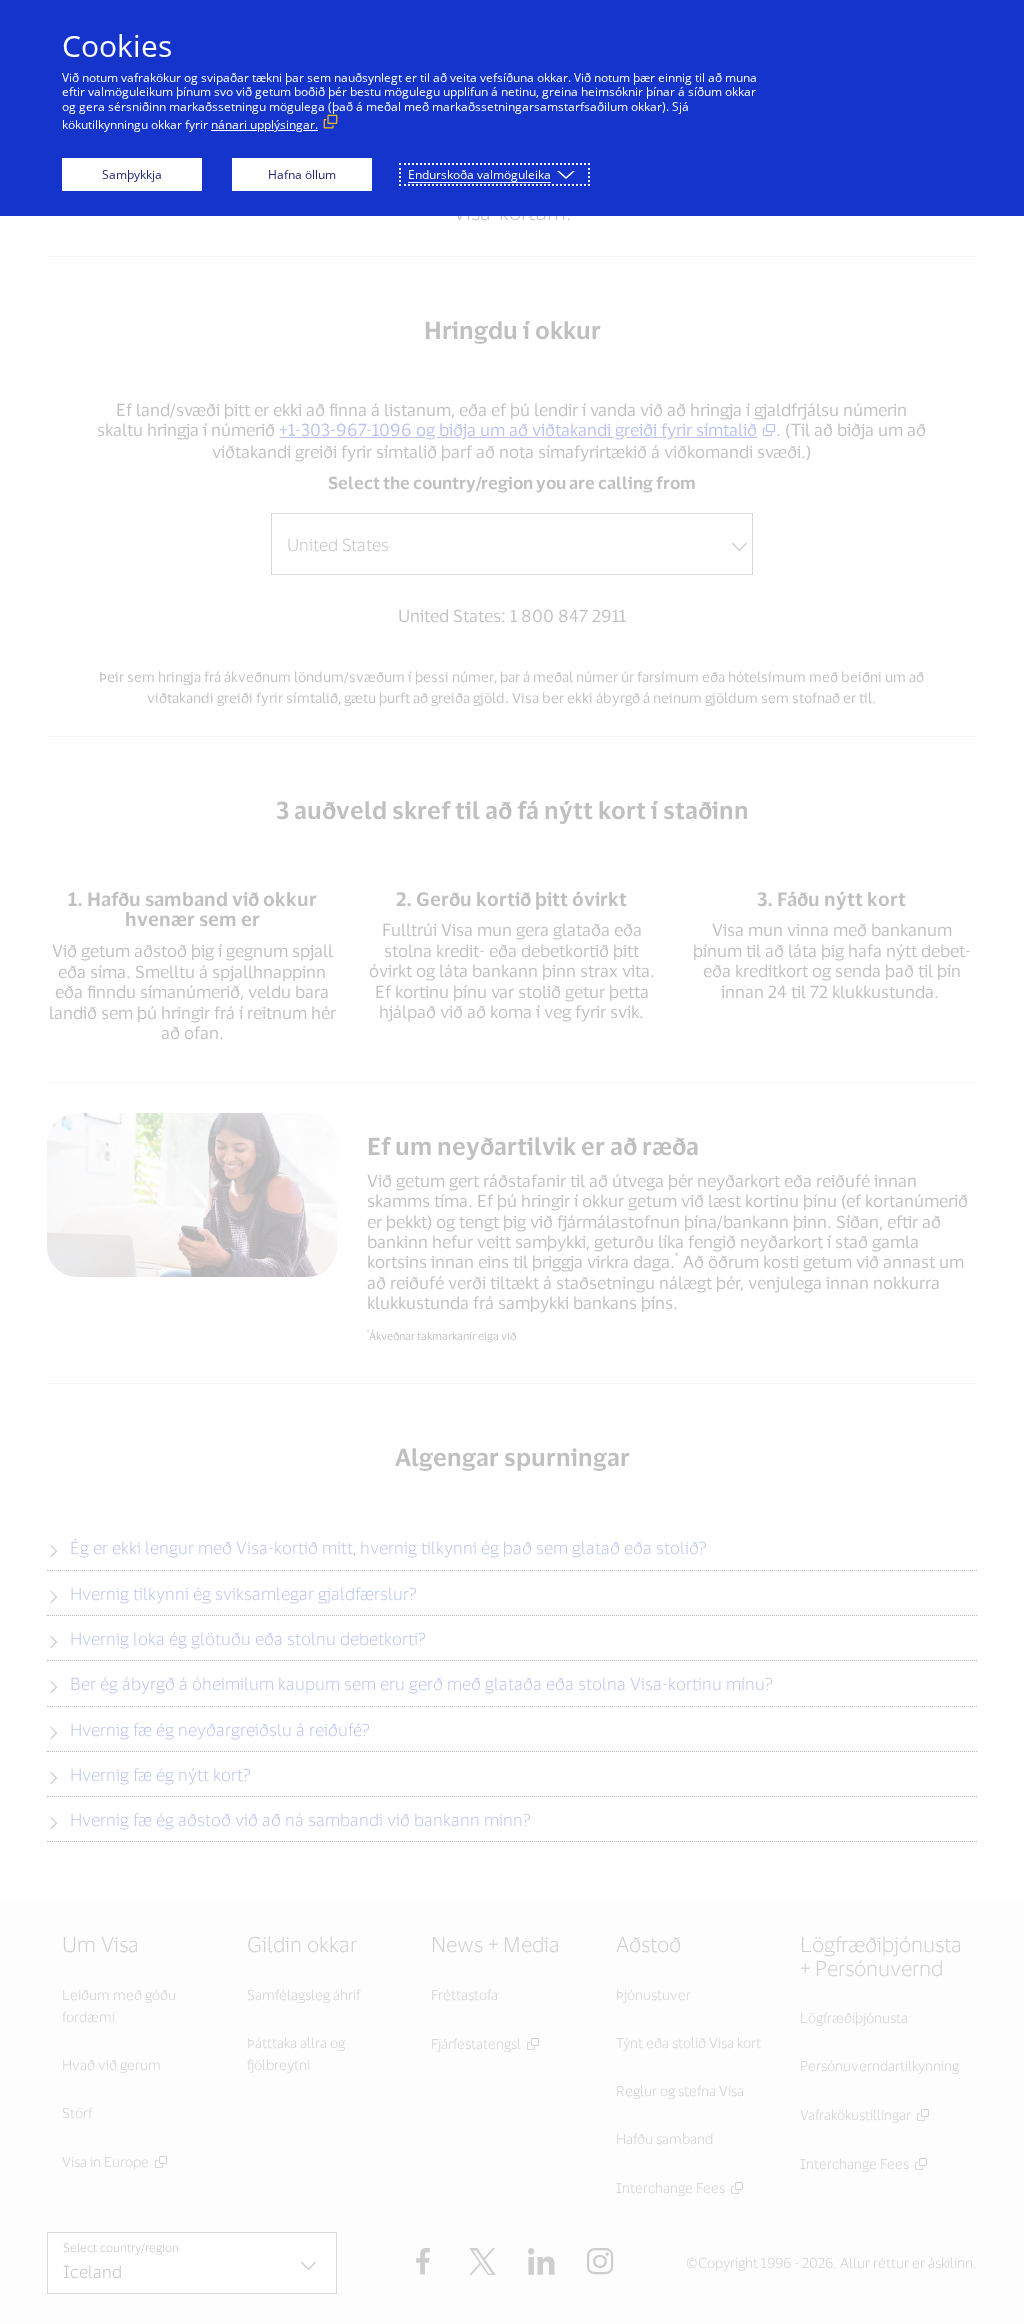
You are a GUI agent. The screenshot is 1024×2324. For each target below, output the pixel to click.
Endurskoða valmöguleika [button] (479, 174)
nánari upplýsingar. (264, 124)
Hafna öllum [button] (302, 174)
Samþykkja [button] (132, 174)
